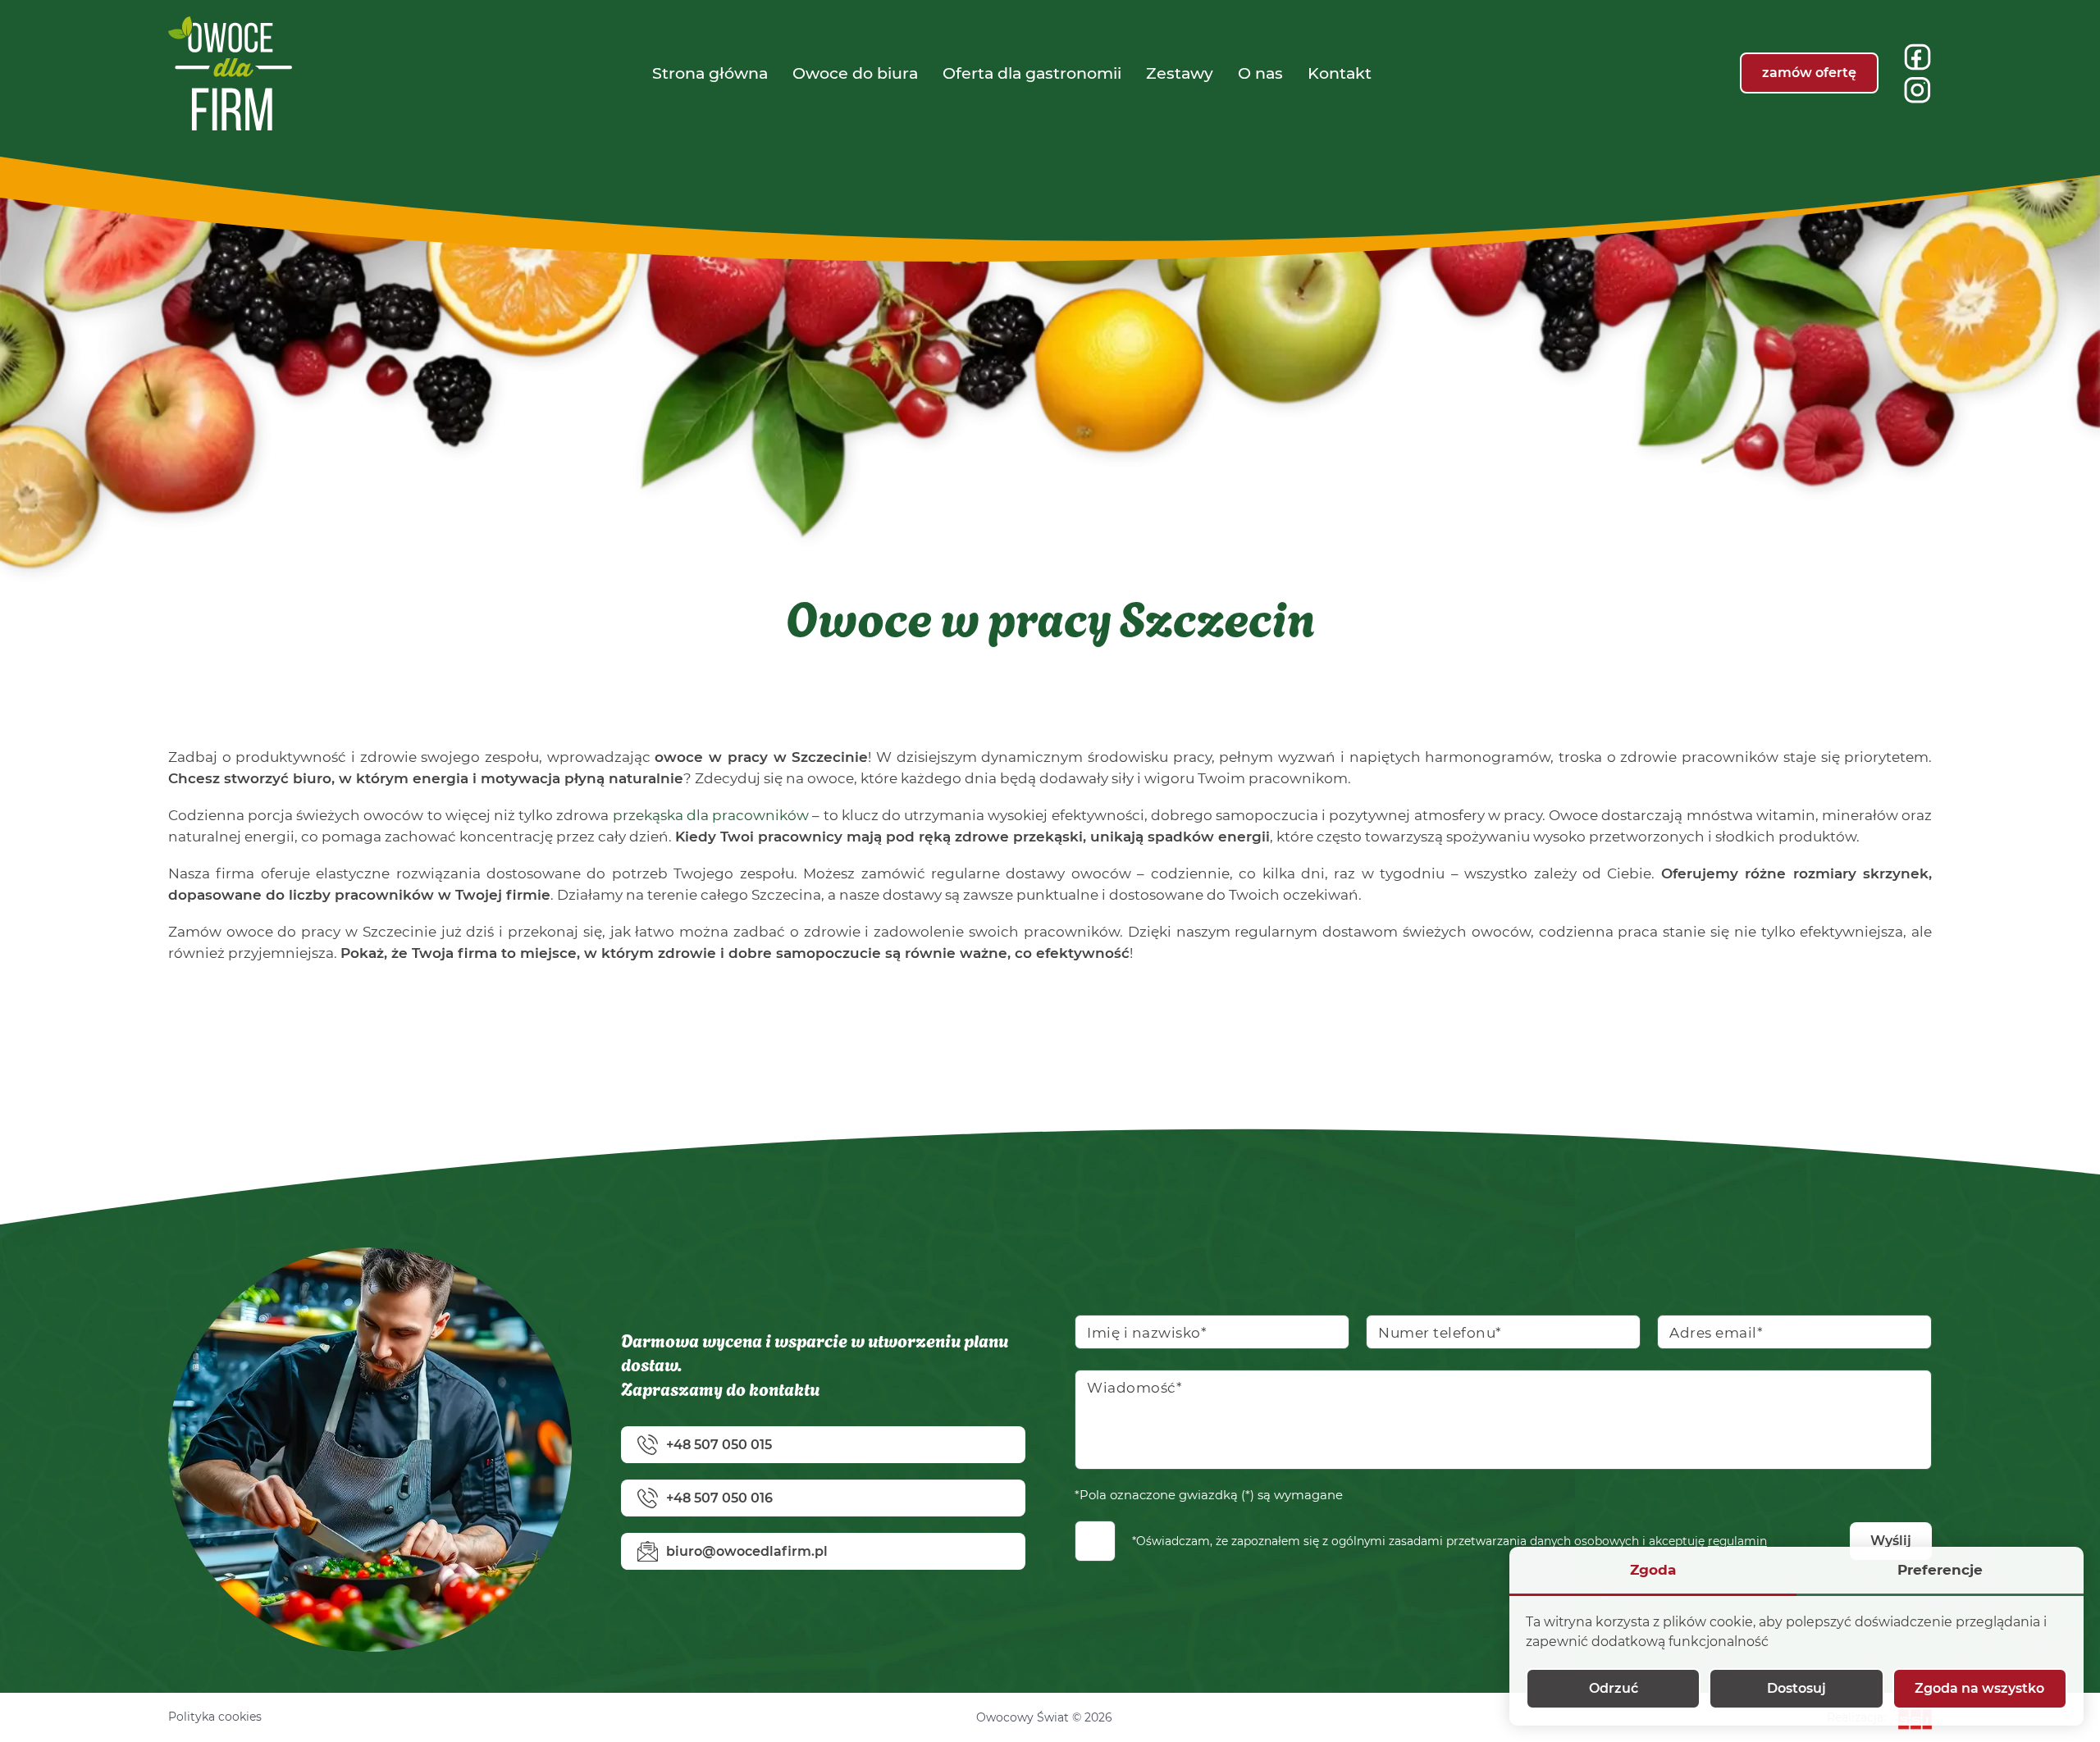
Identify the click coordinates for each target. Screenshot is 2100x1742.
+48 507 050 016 (719, 1498)
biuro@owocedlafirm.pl (747, 1551)
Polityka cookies (215, 1717)
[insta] (1917, 90)
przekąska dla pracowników (711, 815)
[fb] (1917, 57)
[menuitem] (710, 73)
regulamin (1737, 1541)
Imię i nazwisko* (1147, 1333)
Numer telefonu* (1440, 1333)
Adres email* (1716, 1333)
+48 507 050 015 (719, 1445)
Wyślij (1891, 1541)
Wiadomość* (1134, 1388)
